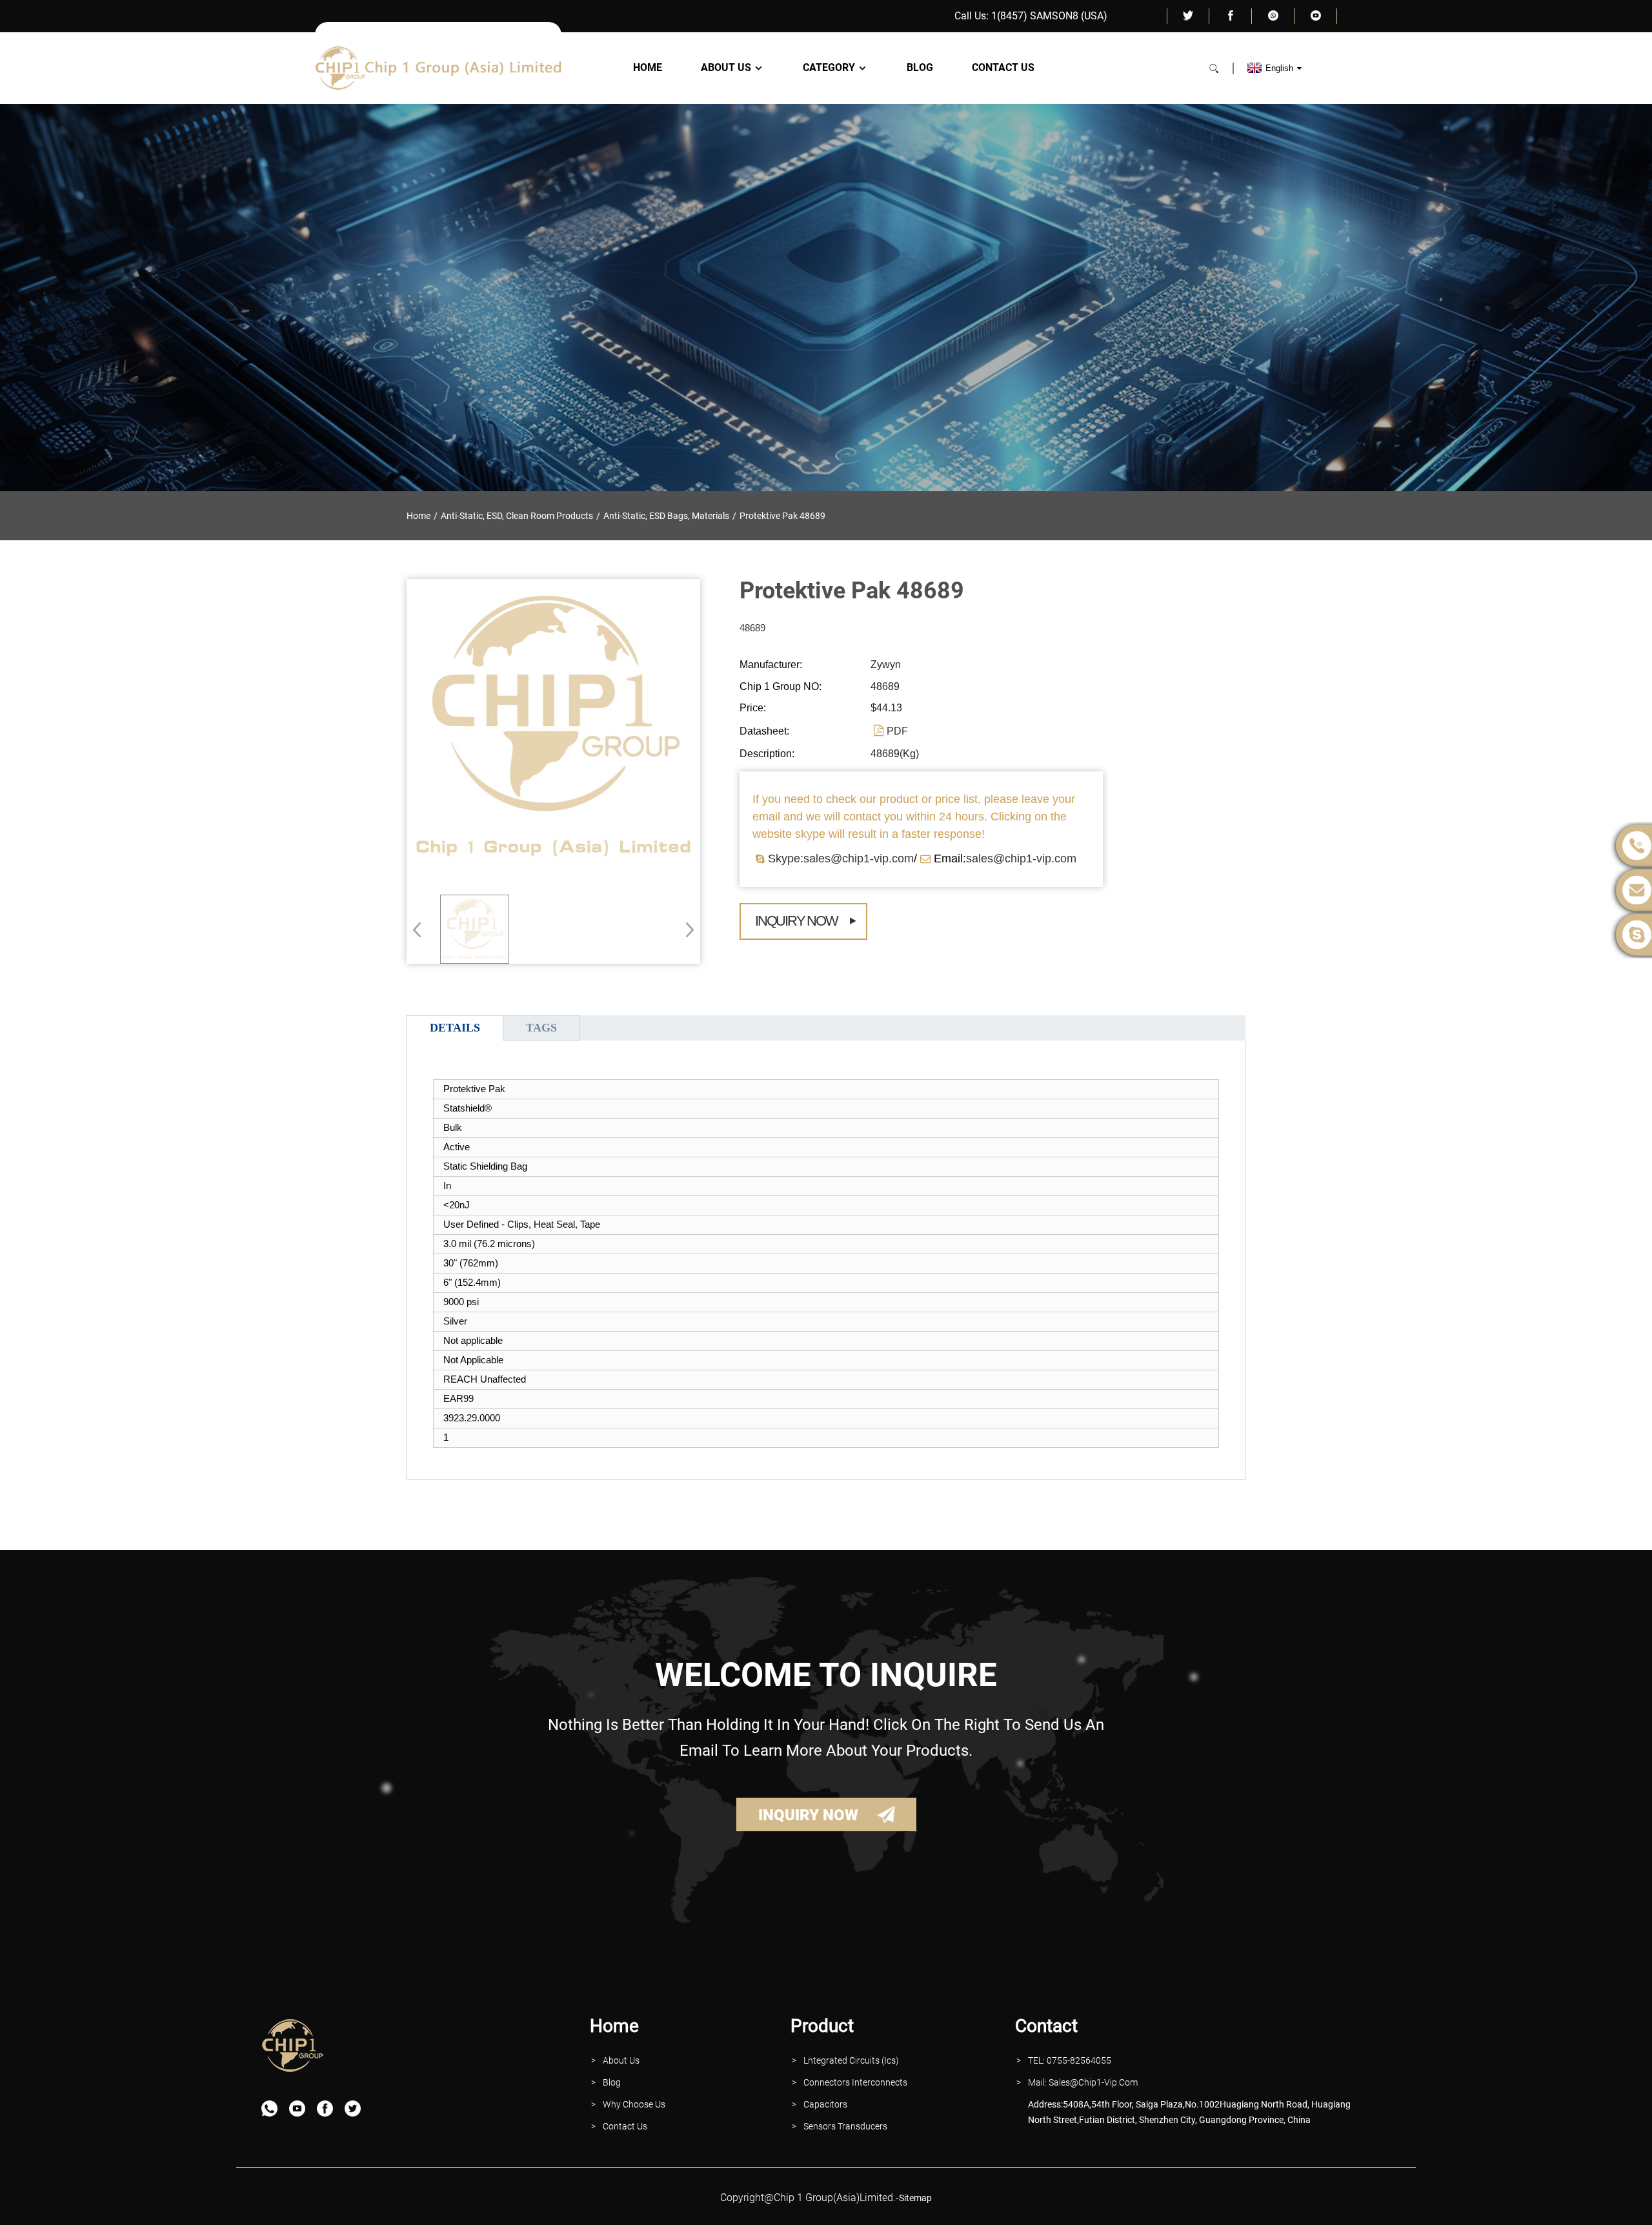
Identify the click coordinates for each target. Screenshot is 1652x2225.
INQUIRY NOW (808, 1815)
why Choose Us (634, 2104)
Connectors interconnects (855, 2082)
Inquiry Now (796, 921)
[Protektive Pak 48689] (475, 929)
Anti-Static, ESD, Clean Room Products (517, 516)
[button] (686, 930)
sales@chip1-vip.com (1021, 859)
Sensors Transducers (845, 2126)
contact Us (625, 2126)
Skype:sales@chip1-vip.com (841, 859)
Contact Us (1003, 68)
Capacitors (825, 2104)
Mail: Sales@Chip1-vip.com (1083, 2082)
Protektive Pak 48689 (782, 516)
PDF (897, 731)
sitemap (915, 2198)
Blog (920, 68)
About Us (726, 68)
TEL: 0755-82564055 (1070, 2060)
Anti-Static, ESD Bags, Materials (666, 516)
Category (829, 68)
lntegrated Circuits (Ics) (851, 2060)
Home (648, 68)
